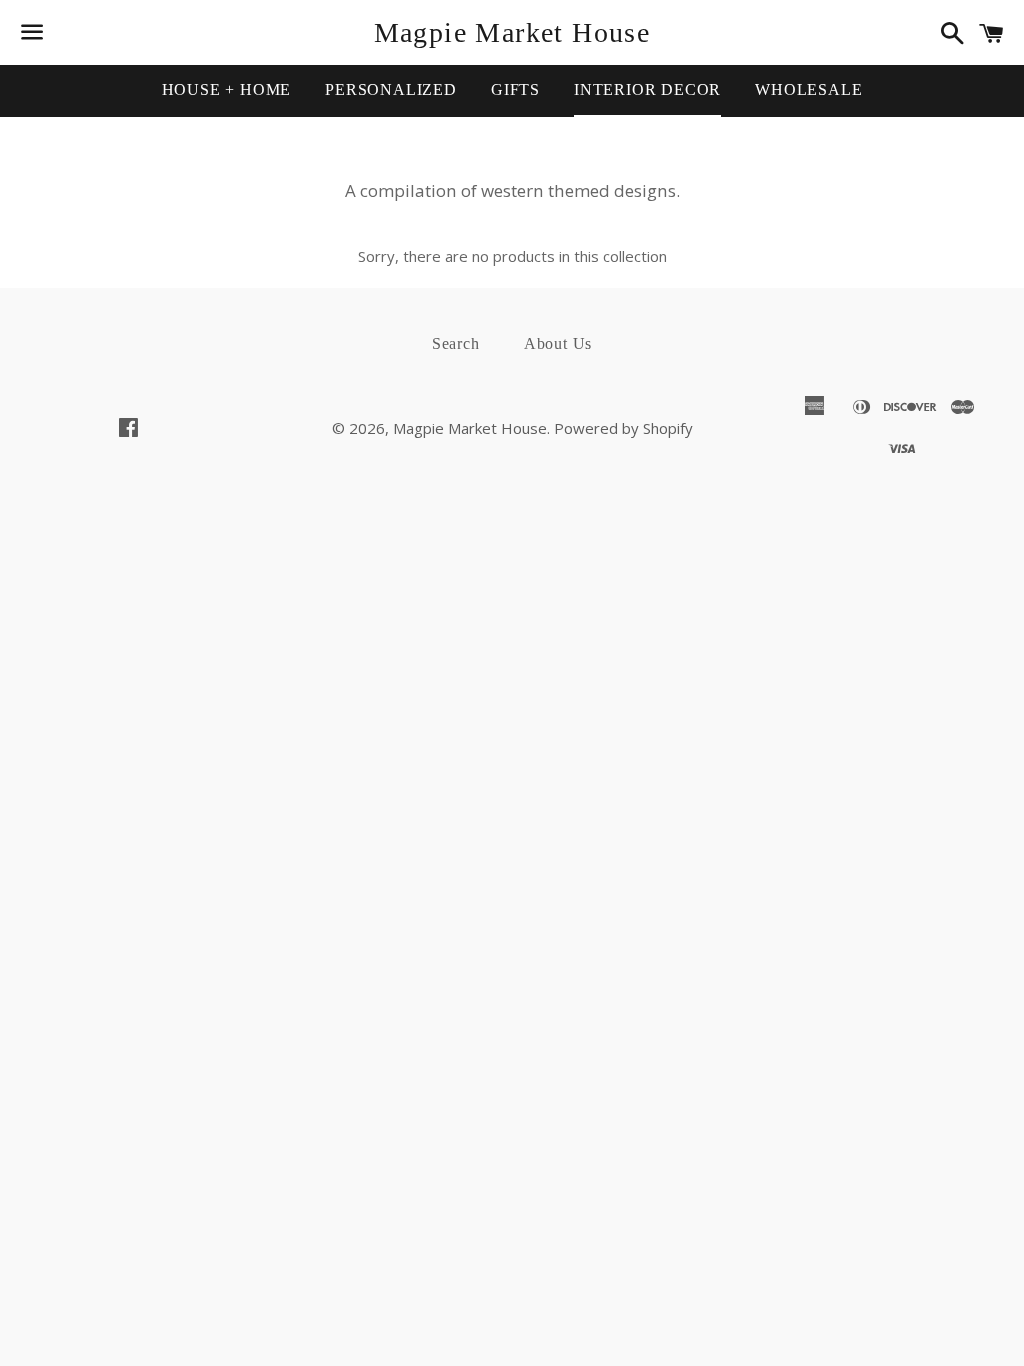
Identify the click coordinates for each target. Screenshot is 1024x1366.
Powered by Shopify (623, 428)
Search (456, 343)
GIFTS (515, 89)
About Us (558, 343)
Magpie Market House (512, 32)
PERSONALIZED (391, 89)
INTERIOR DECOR (647, 89)
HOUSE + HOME (227, 89)
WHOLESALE (808, 89)
